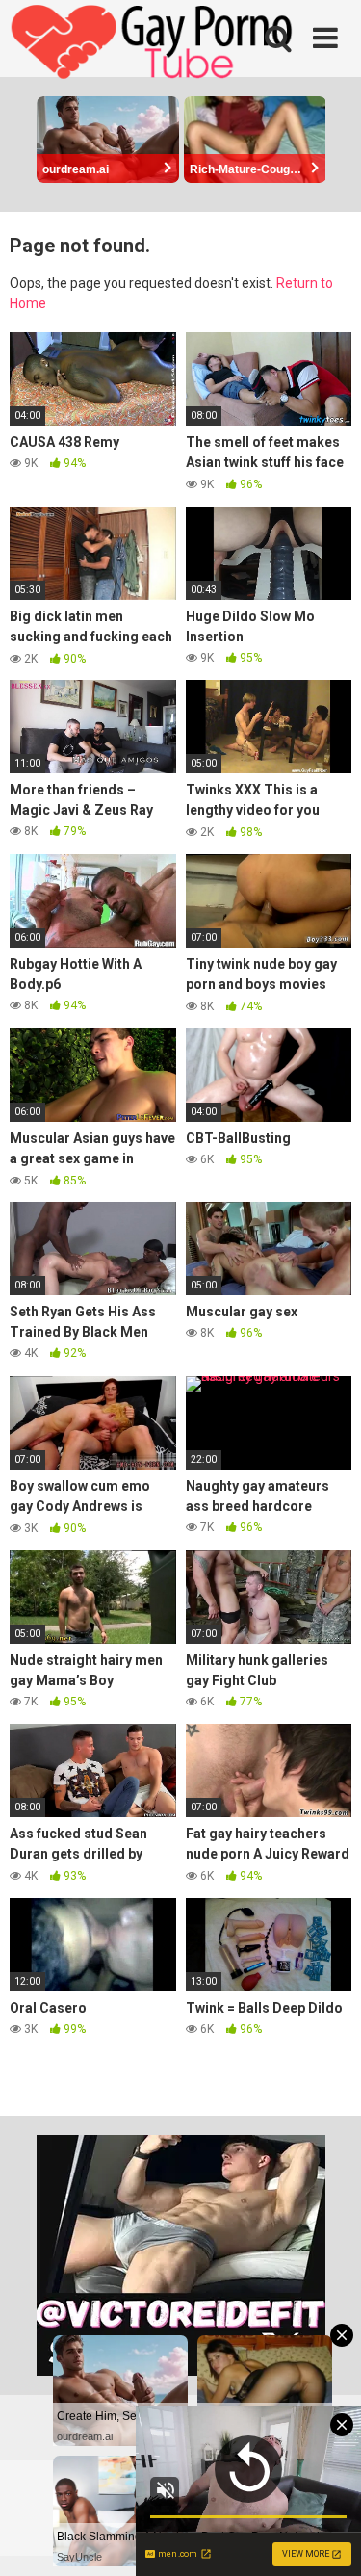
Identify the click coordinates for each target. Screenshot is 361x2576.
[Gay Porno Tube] (154, 44)
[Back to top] (325, 2537)
